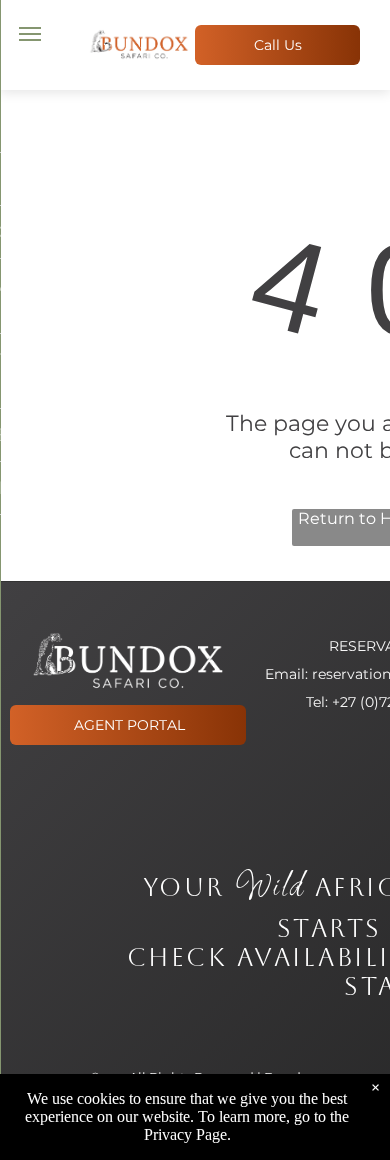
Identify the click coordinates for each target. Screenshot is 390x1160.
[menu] (30, 34)
